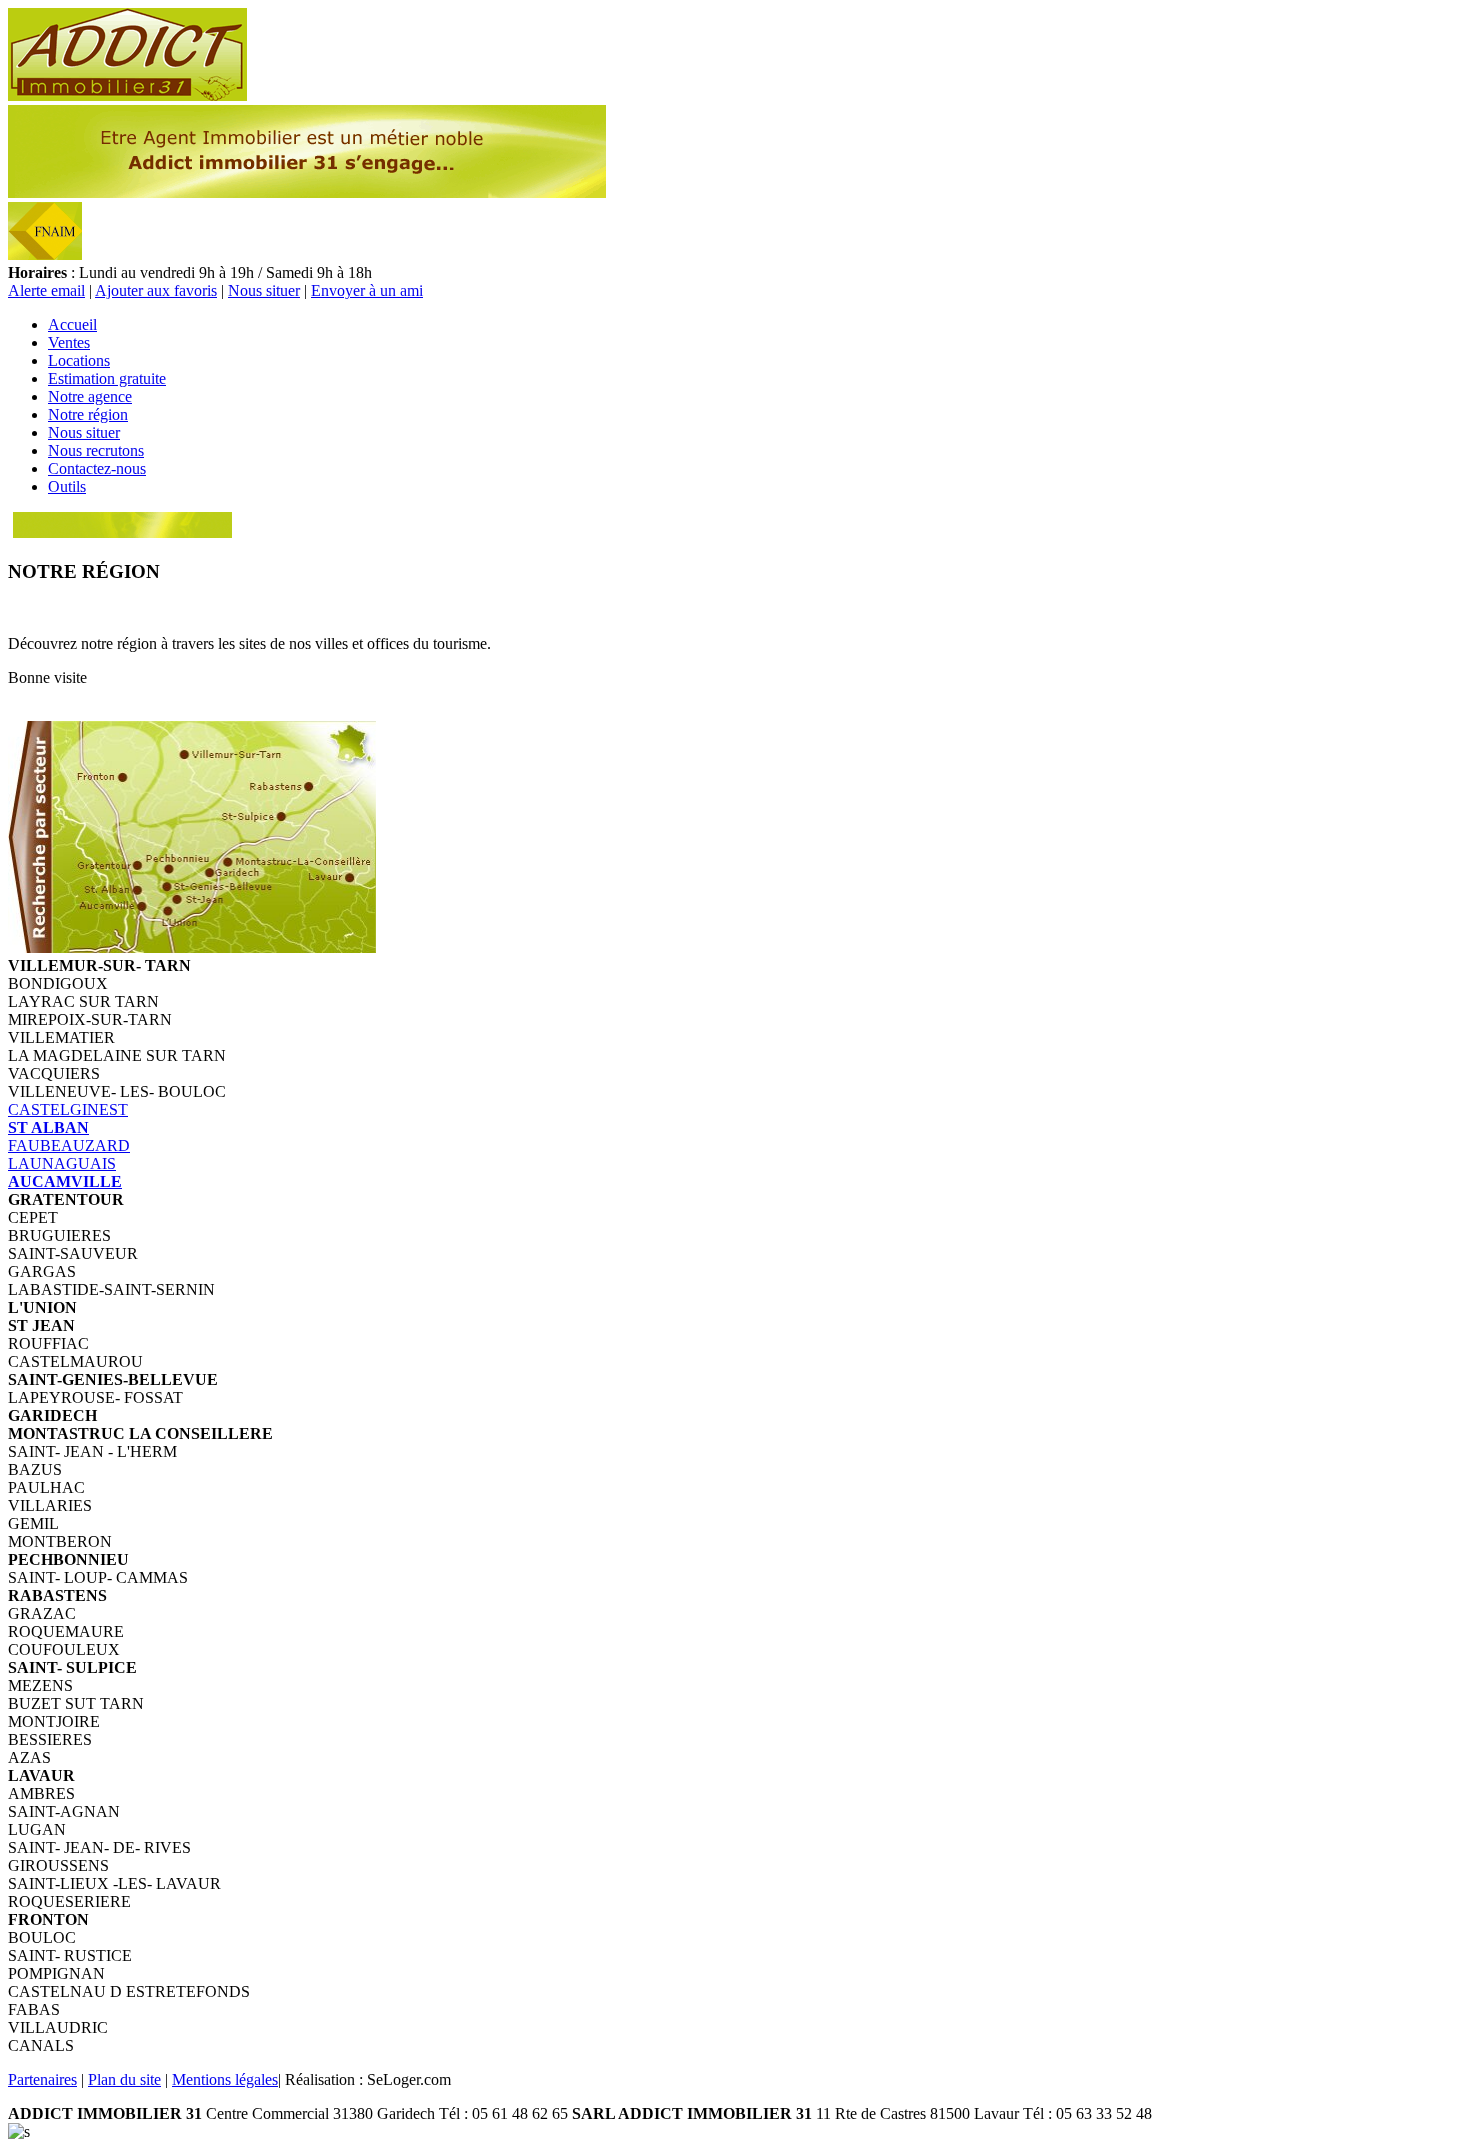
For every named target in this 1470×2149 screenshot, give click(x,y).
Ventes (69, 342)
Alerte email (46, 290)
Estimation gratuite (107, 378)
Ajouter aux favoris (156, 290)
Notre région (88, 414)
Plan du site (124, 2079)
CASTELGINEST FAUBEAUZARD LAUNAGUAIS (69, 1145)
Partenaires (42, 2079)
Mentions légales (225, 2079)
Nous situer (264, 290)
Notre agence (90, 396)
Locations (79, 360)
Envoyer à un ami (367, 290)
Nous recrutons (96, 450)
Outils (67, 486)
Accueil (72, 324)
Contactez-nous (97, 468)
